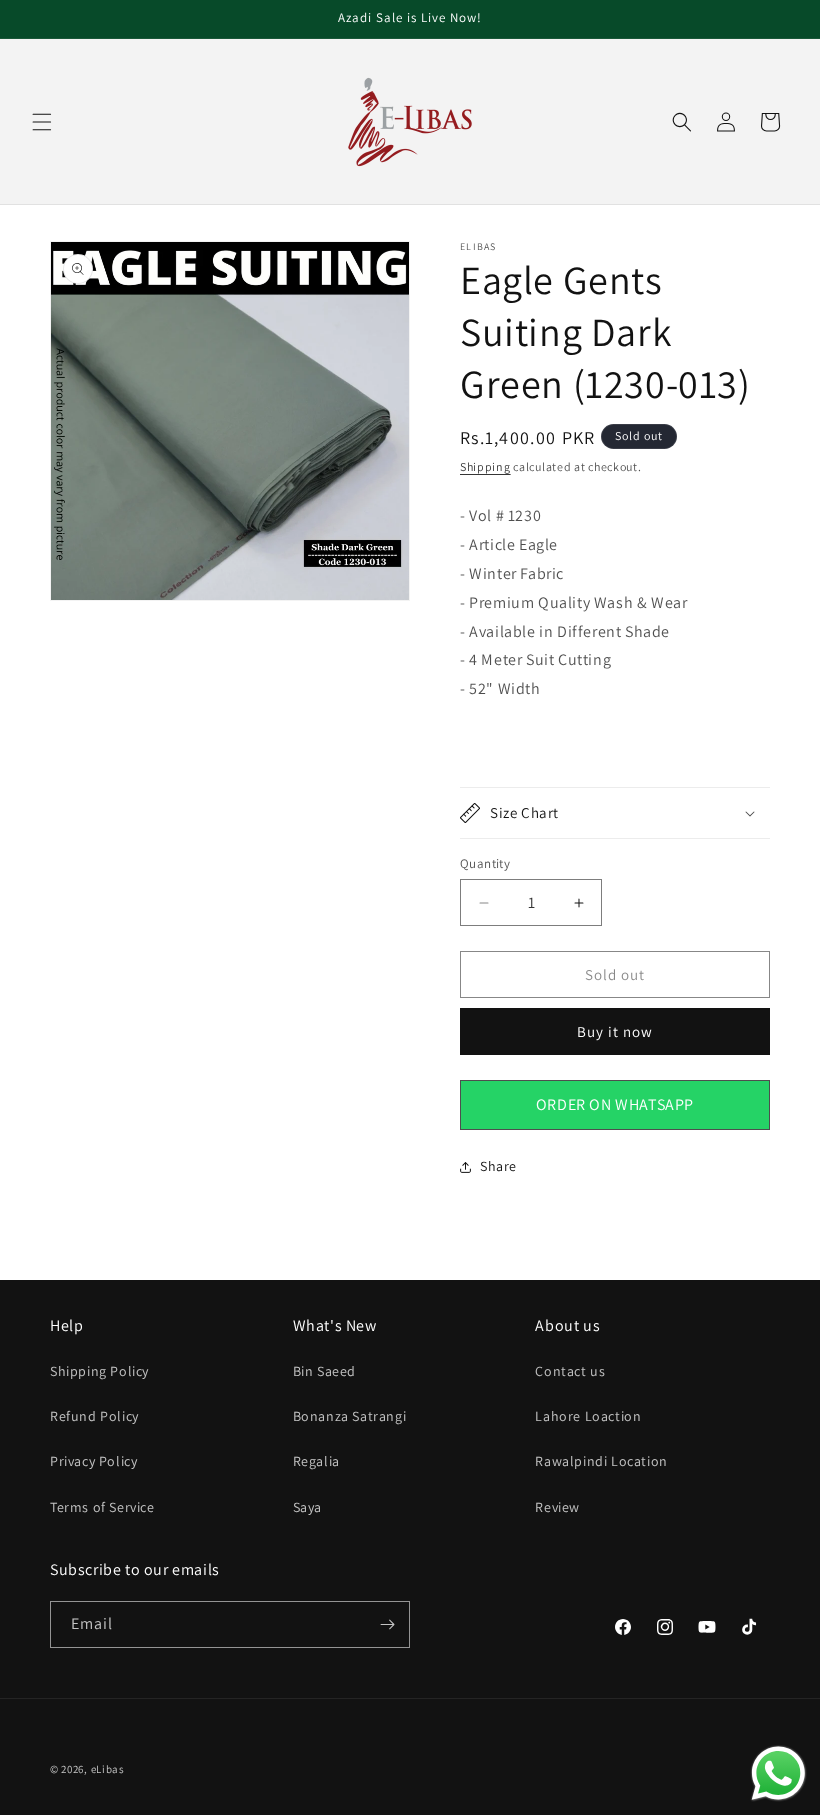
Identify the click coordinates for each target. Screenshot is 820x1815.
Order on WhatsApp (615, 1104)
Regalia (316, 1461)
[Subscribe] (387, 1624)
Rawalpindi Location (601, 1461)
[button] (42, 122)
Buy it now (615, 1031)
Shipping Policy (99, 1371)
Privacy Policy (93, 1461)
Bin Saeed (324, 1371)
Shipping (485, 466)
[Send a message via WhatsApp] (778, 1773)
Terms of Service (102, 1507)
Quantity (485, 863)
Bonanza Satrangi (350, 1416)
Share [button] (498, 1166)
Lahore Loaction (588, 1416)
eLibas (108, 1769)
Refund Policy (94, 1416)
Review (557, 1507)
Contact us (570, 1371)
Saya (307, 1507)
